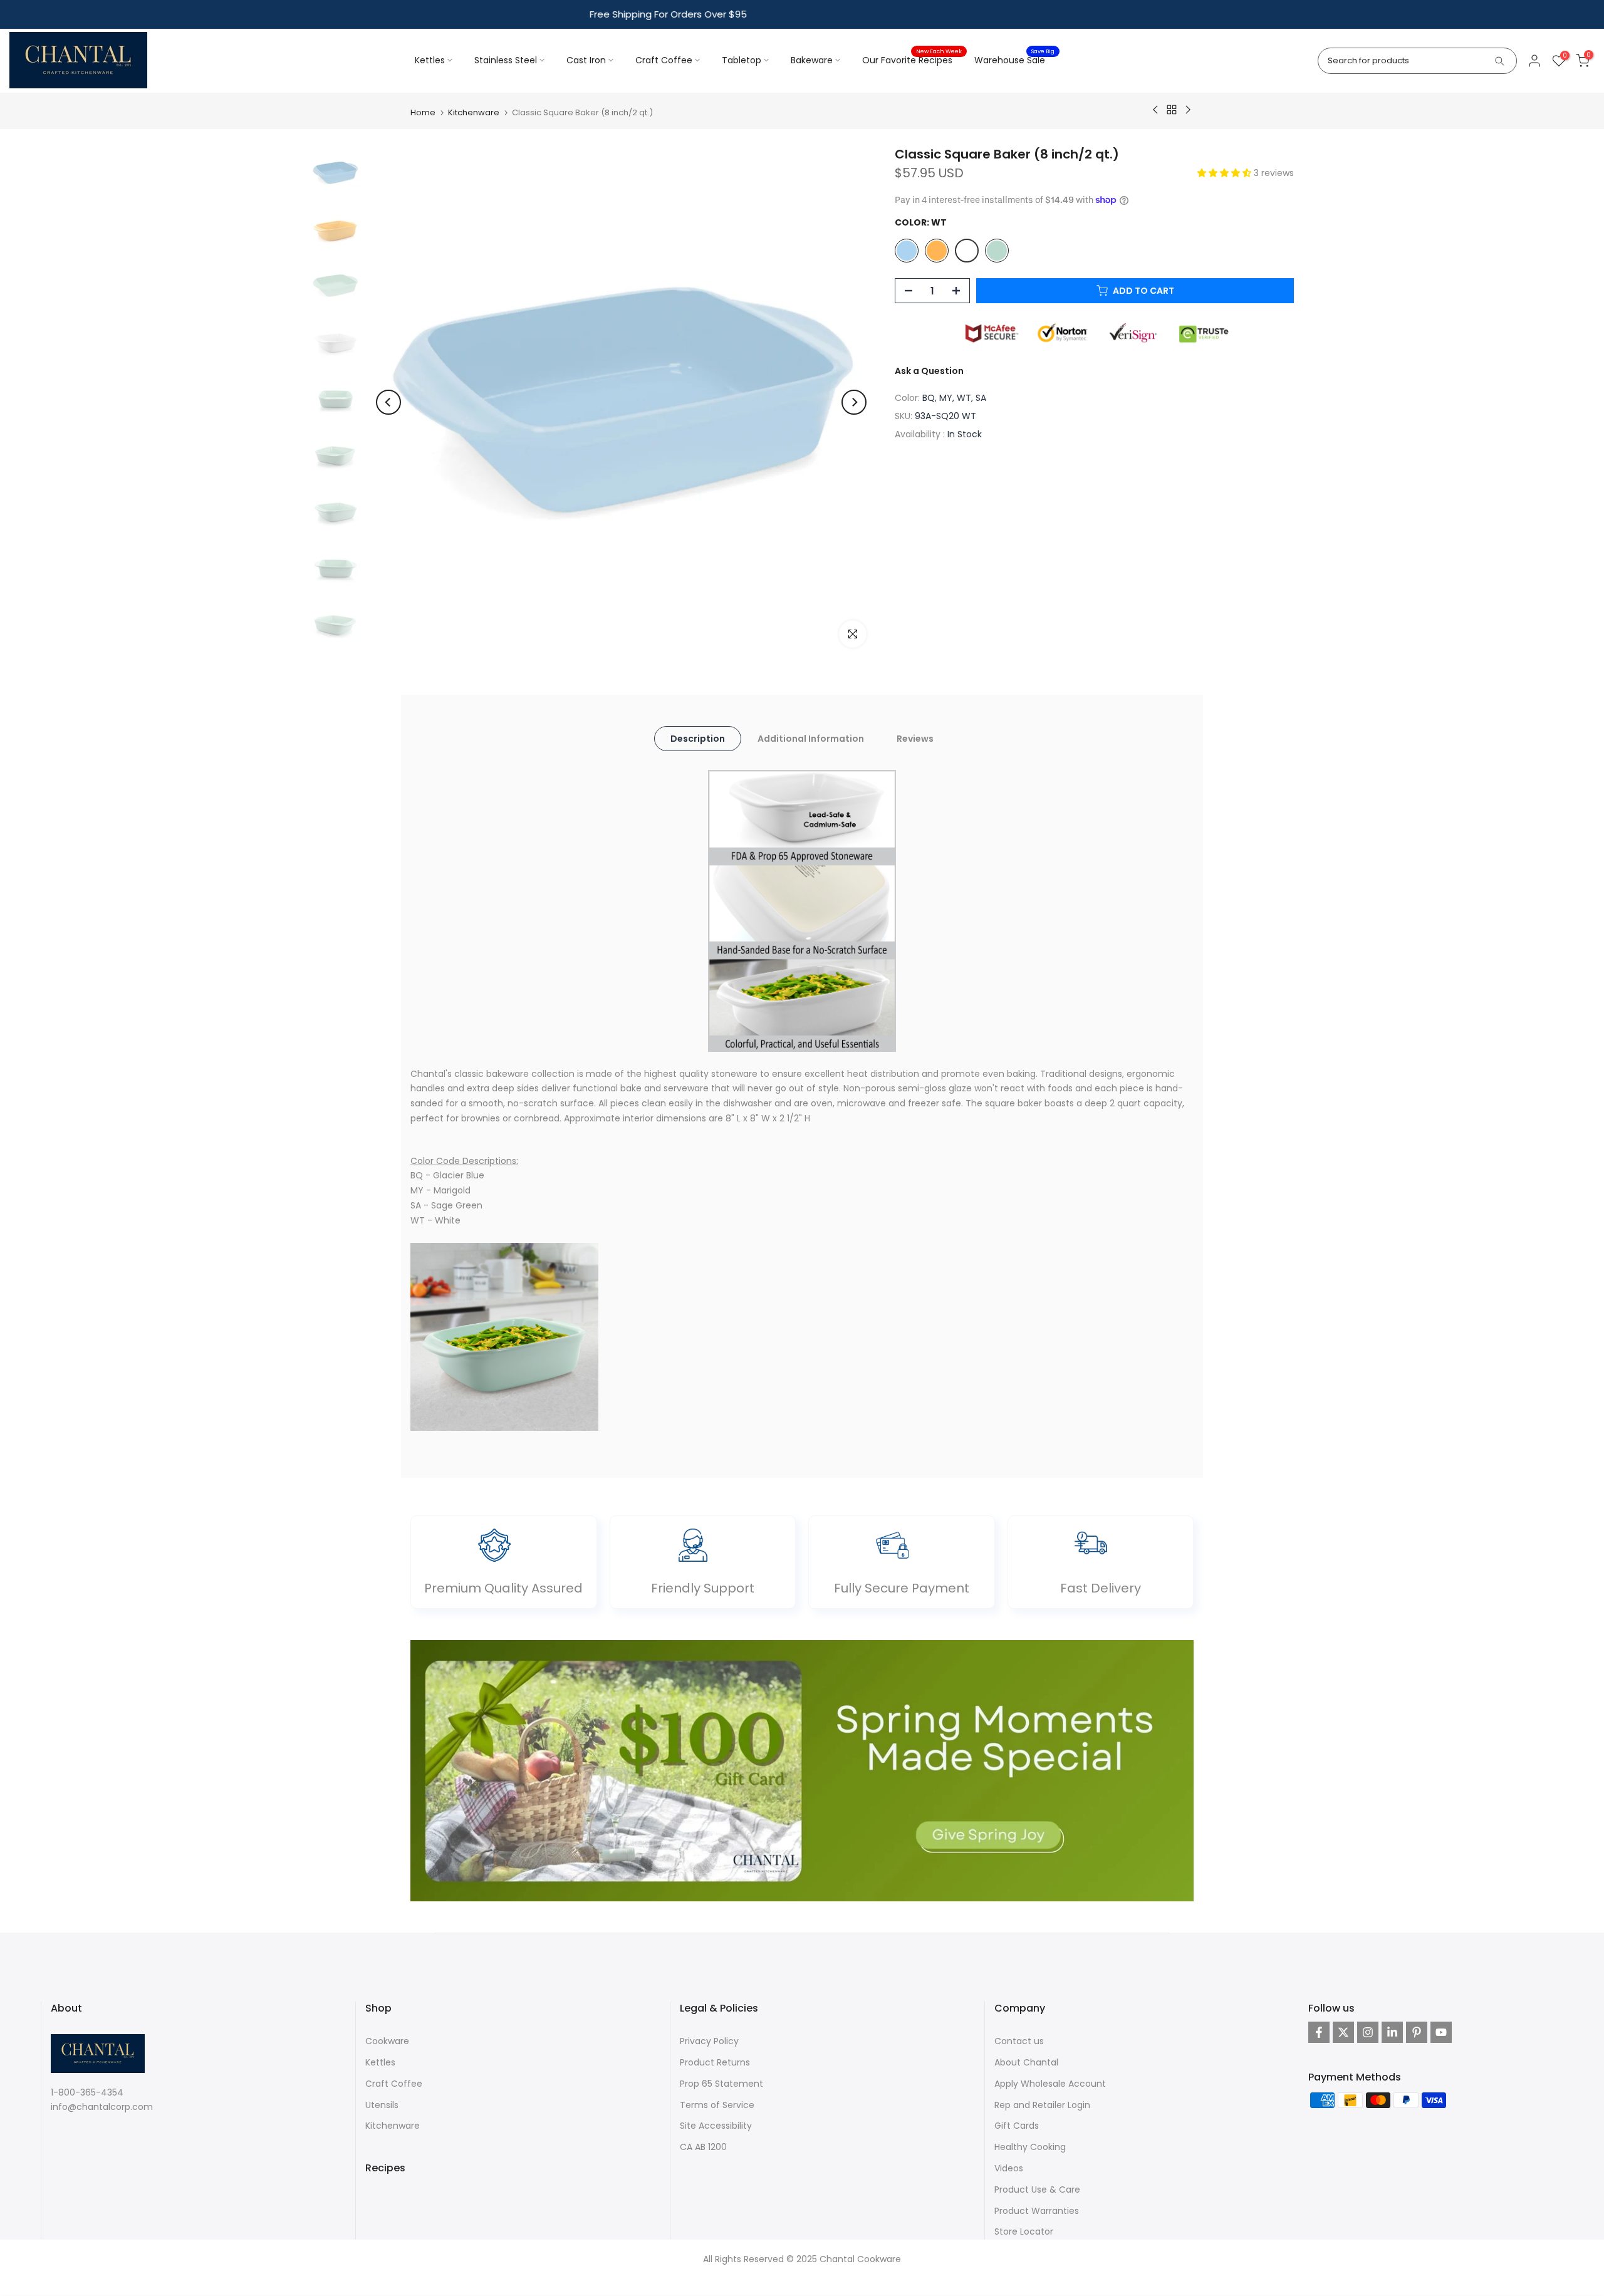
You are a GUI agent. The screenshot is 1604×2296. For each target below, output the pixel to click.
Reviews (915, 738)
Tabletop (742, 60)
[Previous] (388, 402)
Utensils (382, 2104)
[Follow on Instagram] (1368, 2032)
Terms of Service (717, 2104)
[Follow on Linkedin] (1392, 2032)
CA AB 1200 (703, 2147)
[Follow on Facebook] (1319, 2032)
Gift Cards (1017, 2126)
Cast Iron (586, 60)
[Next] (854, 402)
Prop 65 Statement (721, 2083)
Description (698, 738)
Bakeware (812, 60)
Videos (1009, 2168)
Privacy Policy (709, 2041)
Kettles (430, 60)
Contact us (1019, 2041)
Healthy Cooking (1030, 2147)
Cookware (387, 2041)
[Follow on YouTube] (1441, 2032)
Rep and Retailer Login (1042, 2104)
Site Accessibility (716, 2126)
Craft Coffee (664, 60)
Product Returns (715, 2062)
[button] (1226, 173)
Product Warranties (1037, 2210)
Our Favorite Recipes (912, 60)
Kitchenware (474, 112)
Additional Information (811, 738)
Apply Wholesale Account (1050, 2083)
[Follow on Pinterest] (1417, 2032)
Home (423, 112)
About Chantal (1026, 2062)
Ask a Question (929, 370)
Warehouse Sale (1014, 60)
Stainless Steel (506, 60)
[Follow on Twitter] (1343, 2032)
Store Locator (1024, 2231)
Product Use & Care (1037, 2189)
